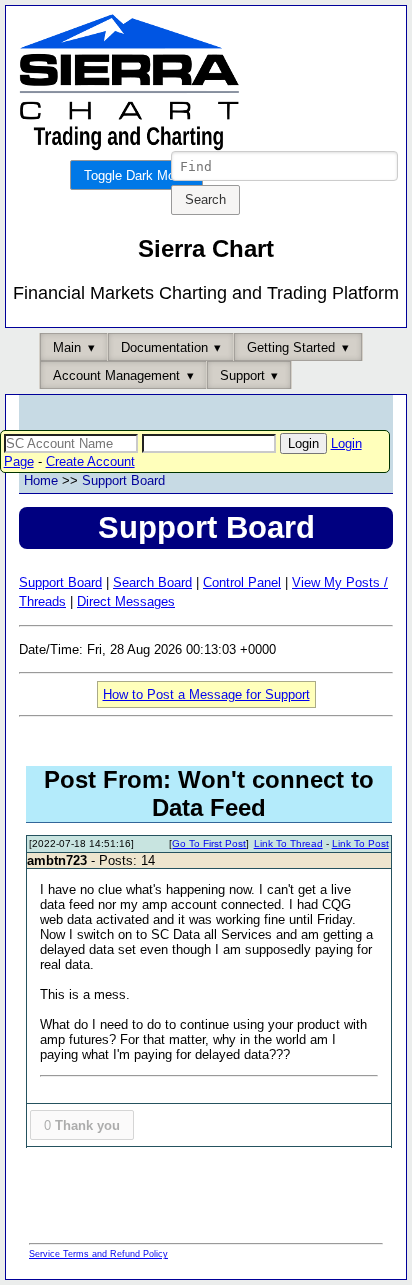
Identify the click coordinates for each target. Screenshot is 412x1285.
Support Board (123, 480)
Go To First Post (209, 843)
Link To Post (360, 843)
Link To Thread (288, 843)
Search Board (152, 582)
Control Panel (242, 582)
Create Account (90, 461)
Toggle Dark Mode (136, 175)
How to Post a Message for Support (206, 694)
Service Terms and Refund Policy (98, 1254)
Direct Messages (126, 601)
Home (41, 480)
